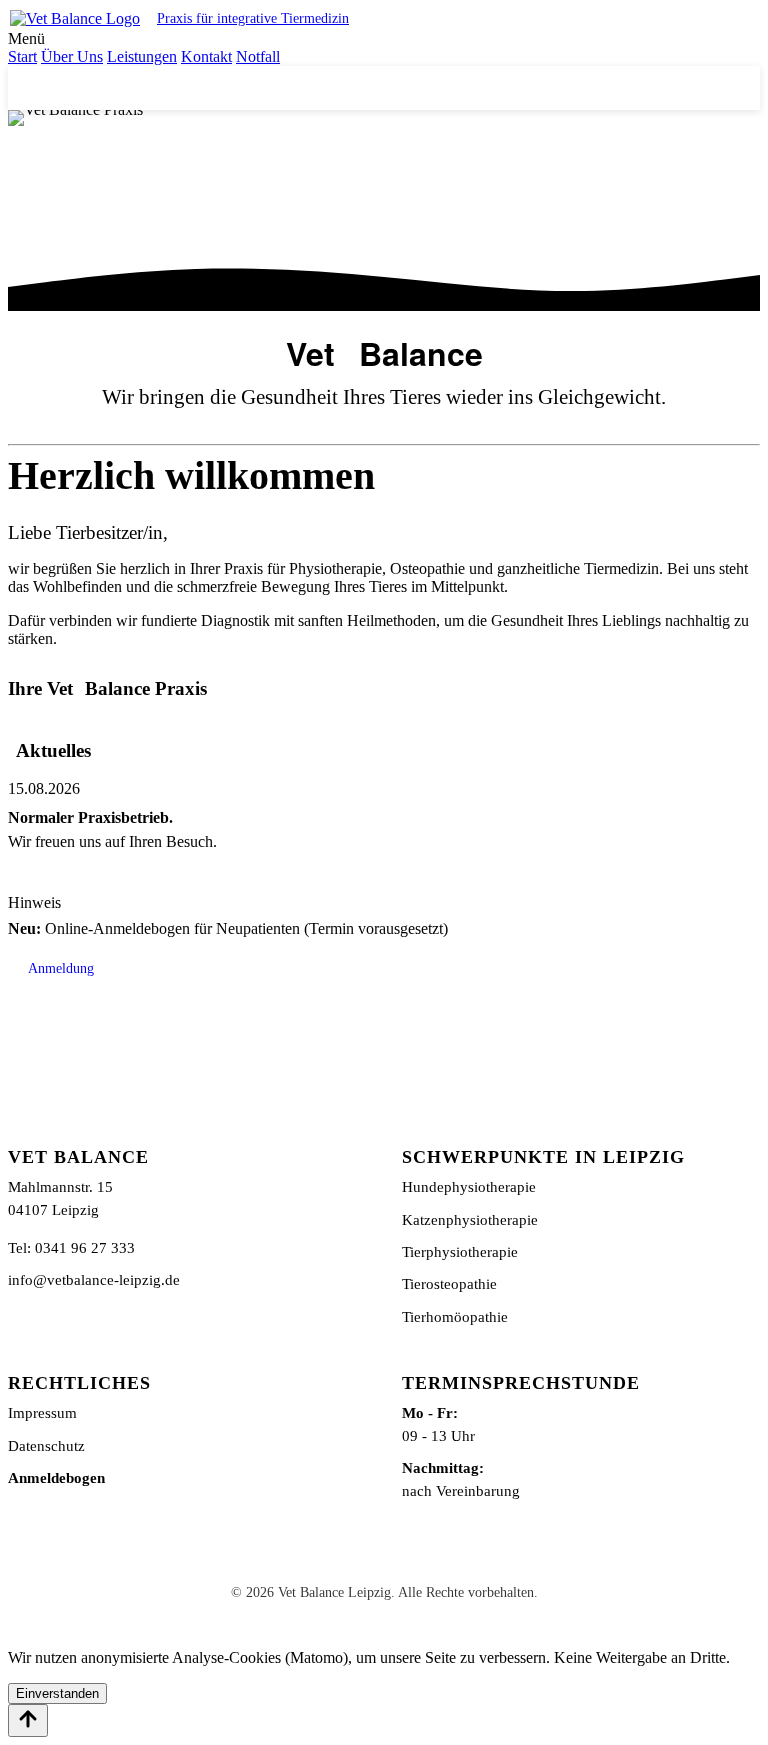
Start (22, 56)
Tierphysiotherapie (460, 1251)
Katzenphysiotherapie (470, 1219)
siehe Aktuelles (473, 87)
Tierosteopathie (449, 1283)
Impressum (42, 1412)
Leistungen (142, 56)
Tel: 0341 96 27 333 (71, 1247)
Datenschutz (46, 1445)
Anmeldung (61, 968)
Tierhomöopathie (455, 1316)
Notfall (258, 56)
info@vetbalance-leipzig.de (94, 1279)
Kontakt (206, 56)
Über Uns (72, 56)
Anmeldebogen (56, 1477)
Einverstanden (57, 1693)
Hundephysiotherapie (469, 1186)
